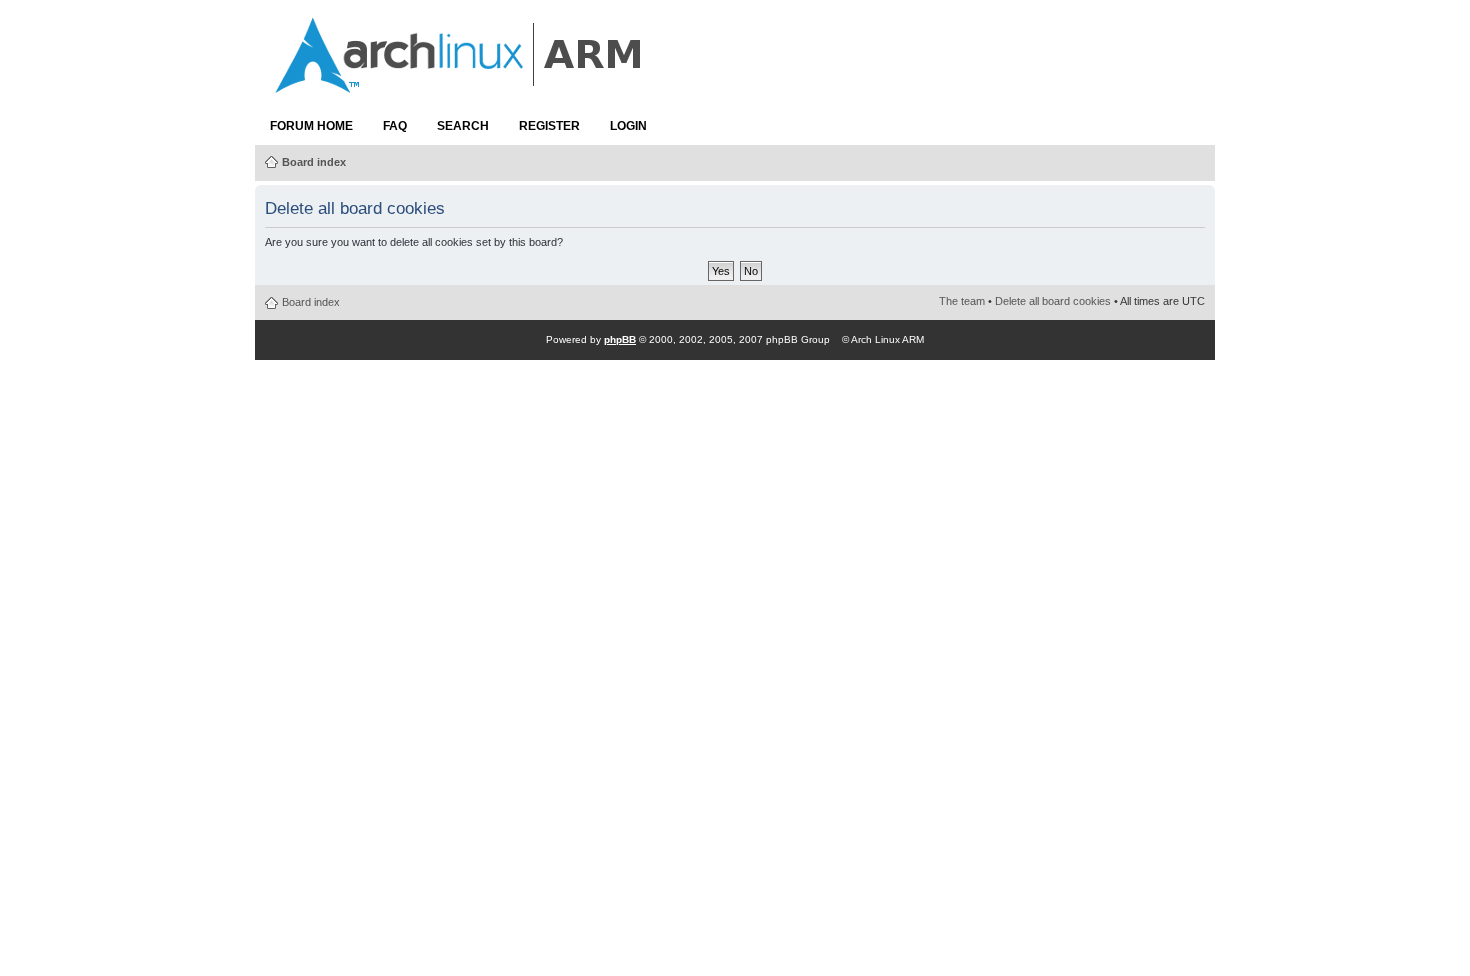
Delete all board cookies (1053, 301)
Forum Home (311, 126)
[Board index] (460, 83)
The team (962, 301)
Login (628, 126)
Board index (314, 162)
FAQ (395, 126)
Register (549, 126)
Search (463, 126)
